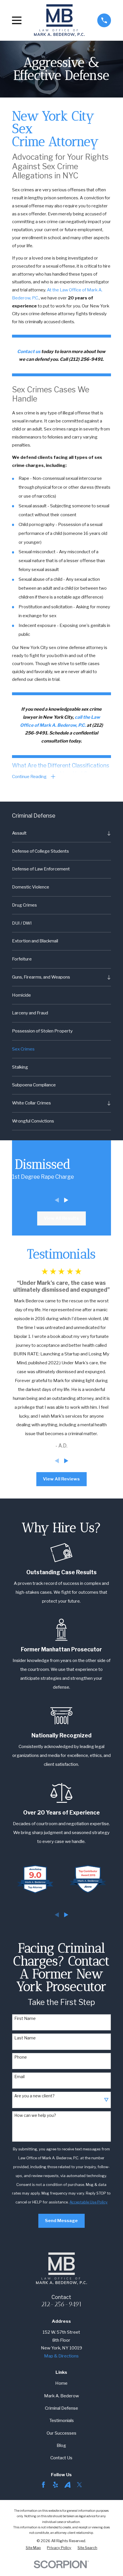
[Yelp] (55, 2485)
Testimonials (61, 2420)
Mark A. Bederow (61, 2396)
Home (61, 2383)
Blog (61, 2445)
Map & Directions (61, 2356)
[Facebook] (43, 2485)
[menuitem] (58, 833)
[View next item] (66, 1200)
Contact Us (61, 2458)
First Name (25, 2018)
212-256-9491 (61, 2304)
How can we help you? (35, 2115)
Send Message (61, 2221)
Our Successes (61, 2433)
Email (19, 2077)
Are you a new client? (34, 2096)
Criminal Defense (61, 2408)
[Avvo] (68, 2485)
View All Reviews (61, 1479)
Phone (21, 2057)
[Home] (59, 20)
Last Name (25, 2038)
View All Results (61, 1218)
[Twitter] (80, 2485)
